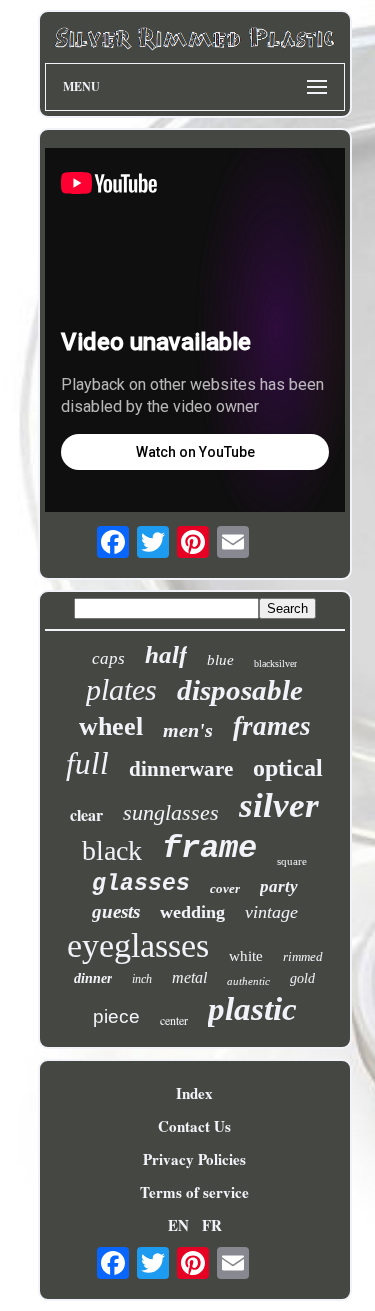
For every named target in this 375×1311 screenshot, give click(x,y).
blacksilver (275, 663)
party (279, 886)
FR (212, 1225)
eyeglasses (138, 945)
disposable (240, 690)
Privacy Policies (194, 1159)
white (246, 956)
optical (288, 768)
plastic (252, 1009)
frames (272, 726)
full (87, 763)
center (174, 1020)
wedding (192, 912)
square (292, 861)
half (166, 654)
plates (121, 689)
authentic (248, 981)
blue (220, 660)
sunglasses (171, 812)
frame (209, 848)
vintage (271, 912)
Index (194, 1093)
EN (178, 1225)
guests (116, 911)
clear (86, 814)
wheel (111, 726)
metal (189, 977)
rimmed (303, 956)
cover (225, 888)
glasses (141, 884)
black (112, 850)
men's (188, 730)
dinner (93, 978)
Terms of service (194, 1192)
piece (116, 1016)
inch (142, 979)
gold (302, 978)
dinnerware (181, 769)
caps (108, 658)
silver (279, 805)
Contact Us (194, 1126)
